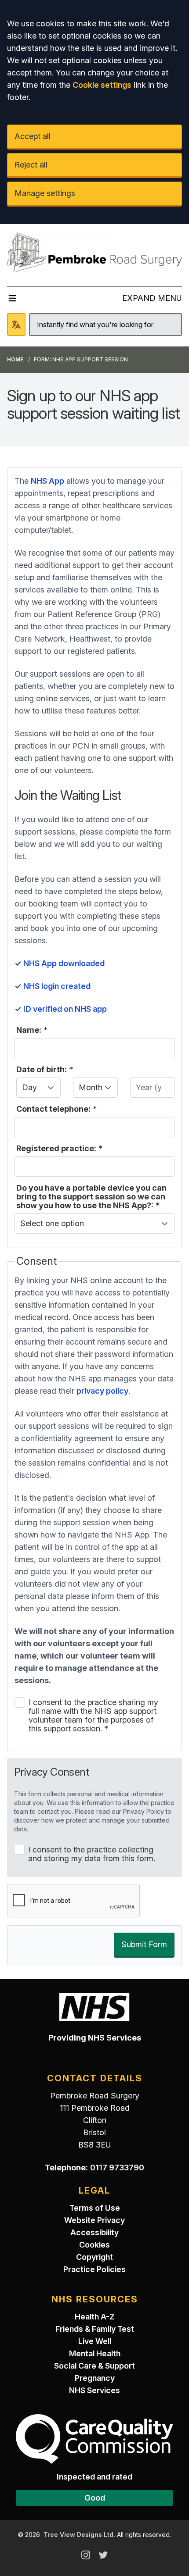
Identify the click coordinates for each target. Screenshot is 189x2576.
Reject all (31, 165)
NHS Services (94, 2390)
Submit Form (144, 1944)
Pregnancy (95, 2378)
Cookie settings (102, 85)
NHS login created (58, 986)
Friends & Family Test (95, 2329)
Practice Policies (94, 2269)
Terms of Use (95, 2208)
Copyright (94, 2257)
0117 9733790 (117, 2167)
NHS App (47, 481)
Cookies (94, 2245)
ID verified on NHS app (66, 1009)
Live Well (95, 2341)
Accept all (33, 136)
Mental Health (95, 2353)
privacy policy (102, 1391)
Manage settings (45, 193)
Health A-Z (95, 2317)
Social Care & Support (94, 2366)
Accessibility (94, 2232)
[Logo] (94, 252)
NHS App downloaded (64, 963)
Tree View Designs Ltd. (79, 2535)
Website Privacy (94, 2220)
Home (15, 359)
